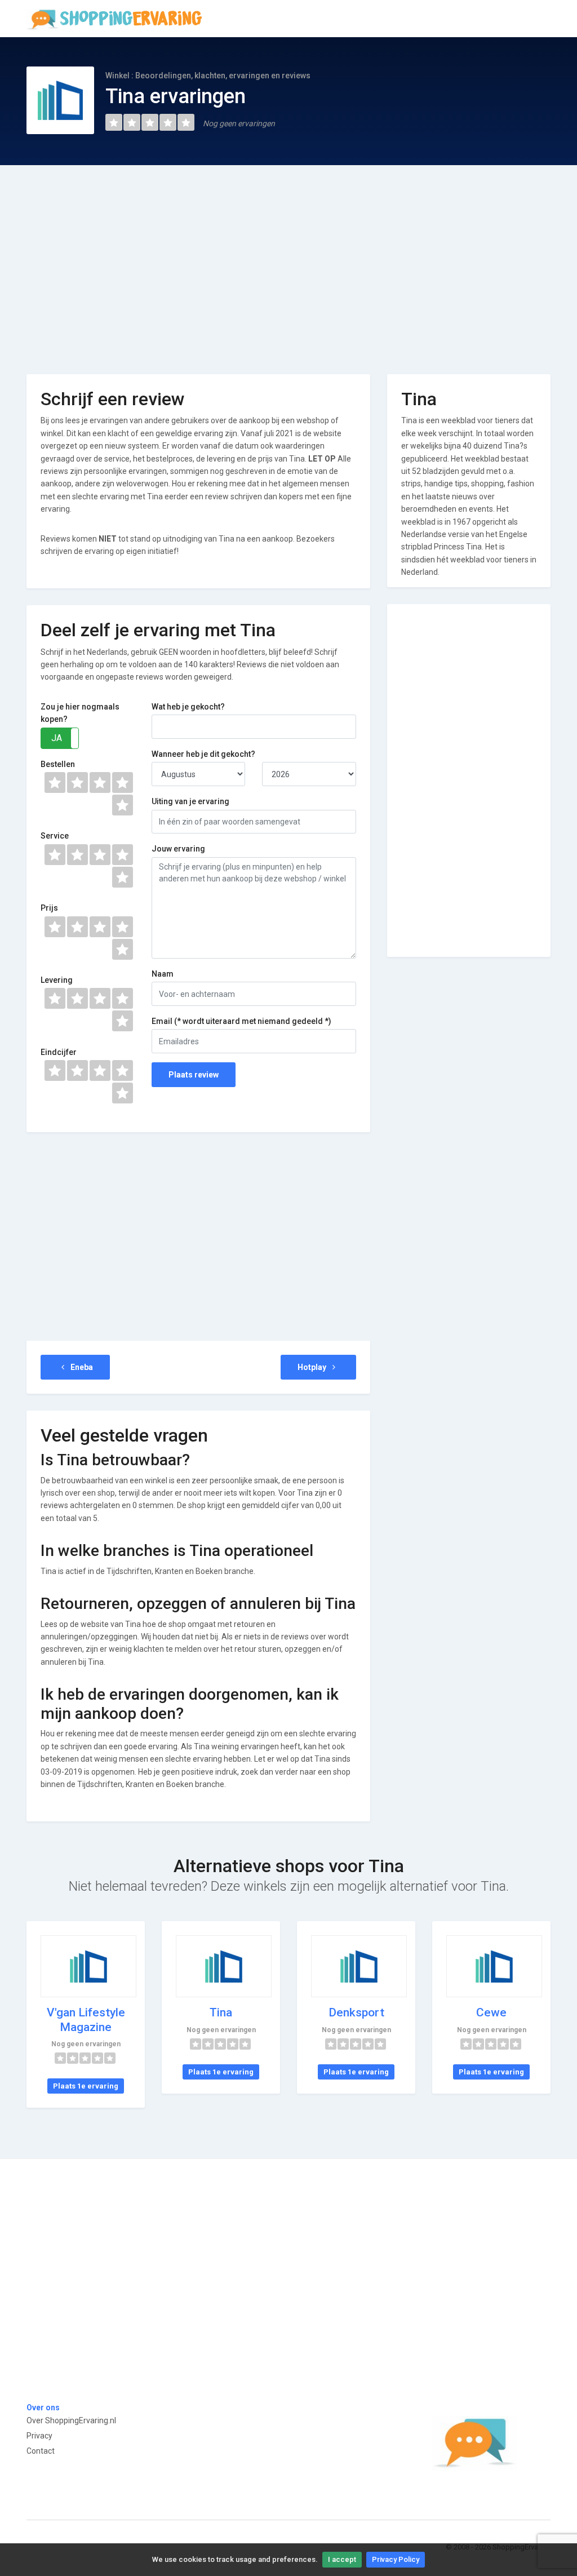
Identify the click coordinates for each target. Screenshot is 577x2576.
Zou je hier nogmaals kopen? (80, 713)
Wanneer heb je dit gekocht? (203, 754)
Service (55, 836)
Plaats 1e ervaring (86, 2086)
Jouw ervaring (178, 849)
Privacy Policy (396, 2559)
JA (57, 738)
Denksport (356, 2012)
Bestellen (58, 764)
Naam (163, 974)
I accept (342, 2559)
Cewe (491, 2012)
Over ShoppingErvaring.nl (71, 2420)
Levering (57, 980)
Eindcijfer (59, 1052)
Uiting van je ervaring (190, 801)
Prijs (49, 908)
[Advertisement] (288, 261)
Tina (221, 2012)
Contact (41, 2451)
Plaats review (194, 1075)
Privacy (39, 2436)
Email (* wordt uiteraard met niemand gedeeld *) (241, 1021)
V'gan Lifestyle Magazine (86, 2019)
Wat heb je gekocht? (188, 707)
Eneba (81, 1367)
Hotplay (313, 1367)
